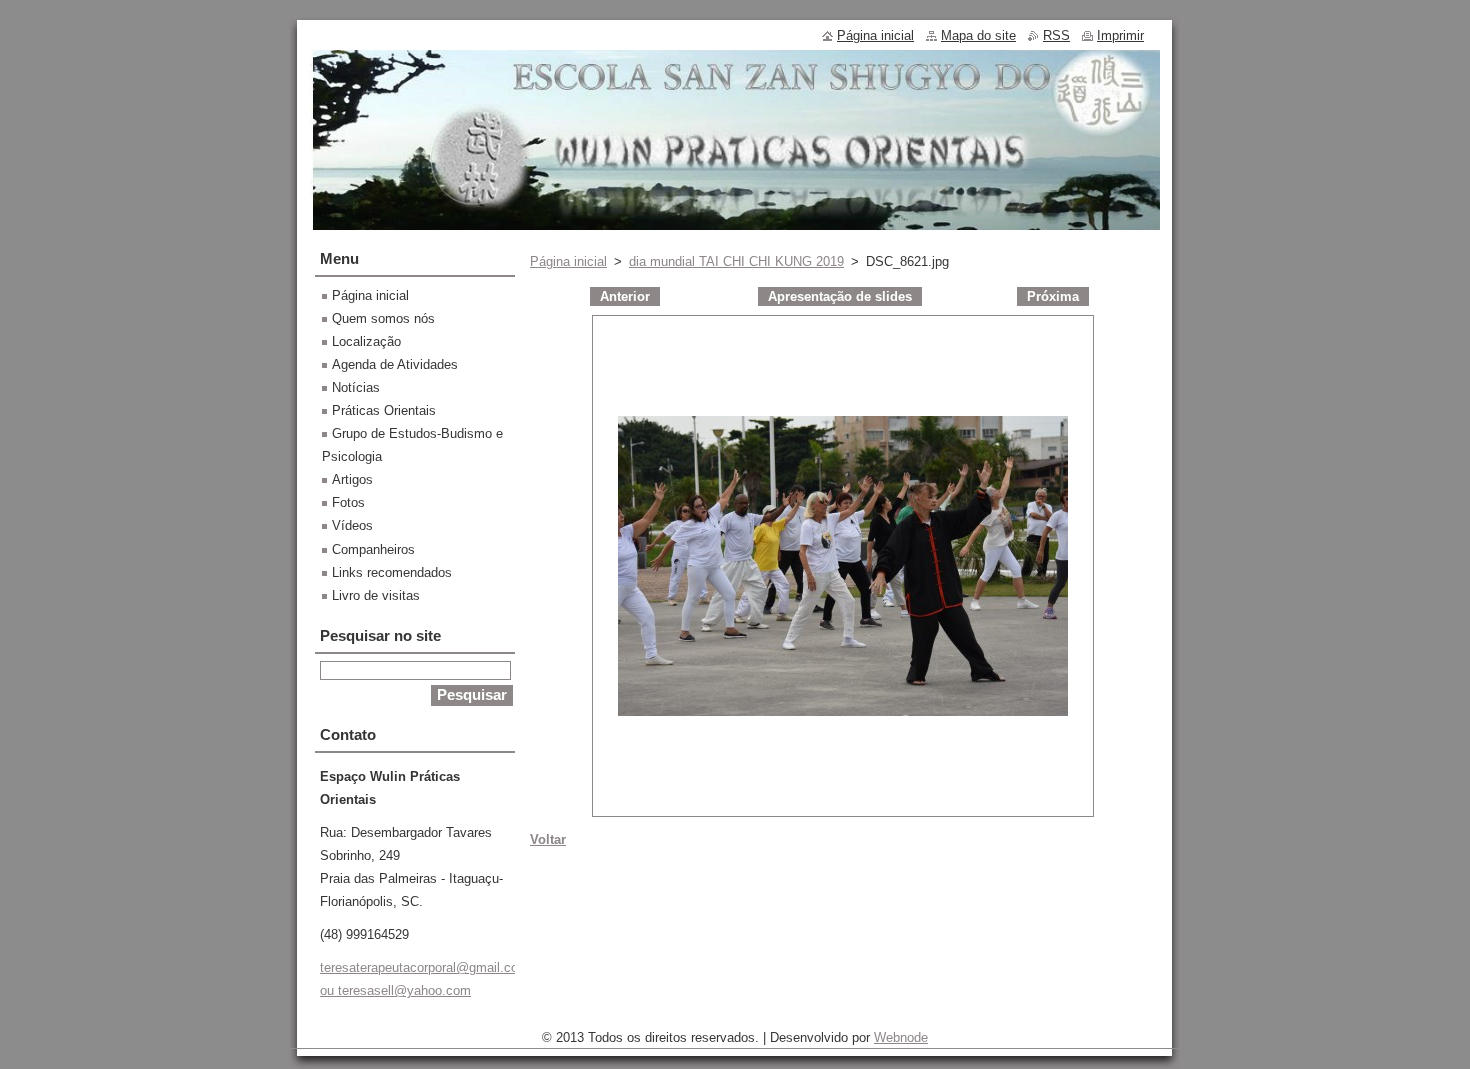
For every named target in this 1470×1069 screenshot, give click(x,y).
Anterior (625, 296)
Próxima (1053, 296)
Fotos (348, 502)
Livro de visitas (376, 595)
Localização (366, 341)
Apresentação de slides (840, 296)
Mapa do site (978, 35)
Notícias (356, 387)
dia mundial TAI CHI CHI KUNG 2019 (736, 261)
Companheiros (373, 549)
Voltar (548, 839)
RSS (1056, 35)
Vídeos (352, 525)
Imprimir (1120, 35)
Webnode (901, 1037)
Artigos (352, 479)
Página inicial (568, 261)
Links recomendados (392, 572)
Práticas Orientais (384, 410)
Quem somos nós (383, 318)
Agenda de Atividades (395, 364)
